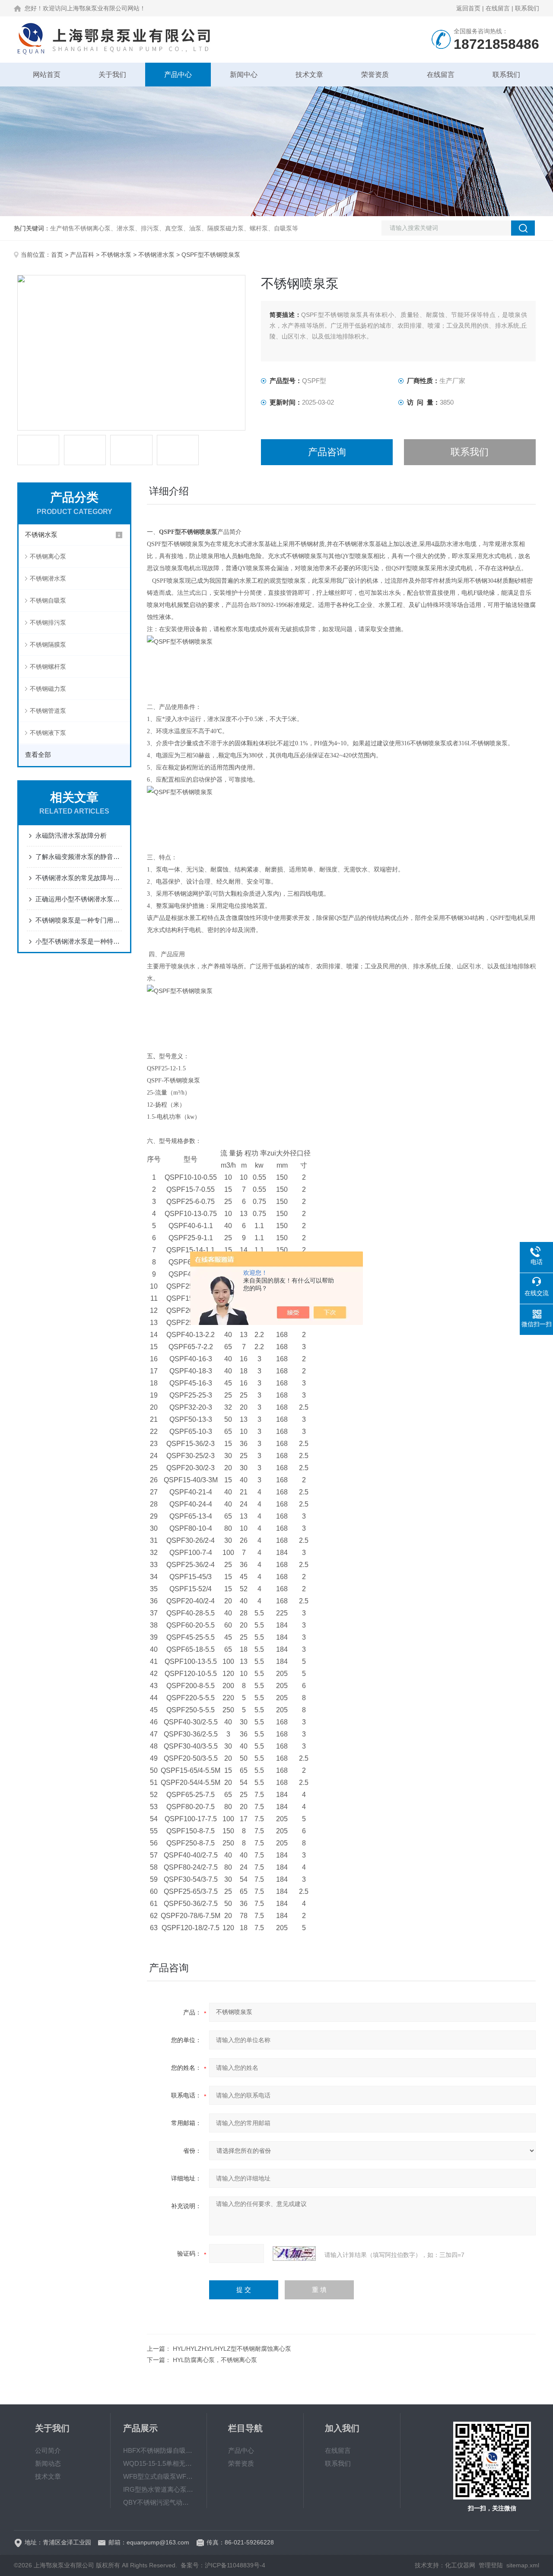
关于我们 (112, 75)
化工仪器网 (460, 2565)
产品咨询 (327, 452)
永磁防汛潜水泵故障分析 (71, 835)
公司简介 (48, 2450)
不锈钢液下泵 (48, 733)
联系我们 (527, 8)
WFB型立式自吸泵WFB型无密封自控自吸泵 (159, 2476)
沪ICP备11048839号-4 (235, 2565)
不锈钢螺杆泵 (48, 667)
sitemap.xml (523, 2565)
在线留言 (498, 8)
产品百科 (82, 255)
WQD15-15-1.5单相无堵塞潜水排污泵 (159, 2463)
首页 (57, 255)
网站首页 (47, 75)
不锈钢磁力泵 (48, 689)
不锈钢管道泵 (48, 711)
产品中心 (178, 75)
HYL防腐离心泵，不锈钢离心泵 (215, 2360)
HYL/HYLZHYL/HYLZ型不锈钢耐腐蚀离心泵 (232, 2349)
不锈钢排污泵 (48, 622)
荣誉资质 (375, 75)
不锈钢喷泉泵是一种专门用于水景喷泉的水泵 (79, 920)
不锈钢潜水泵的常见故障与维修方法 (79, 878)
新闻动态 (48, 2463)
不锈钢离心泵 (48, 556)
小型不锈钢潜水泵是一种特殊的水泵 (79, 941)
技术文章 (309, 75)
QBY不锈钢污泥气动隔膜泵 (159, 2502)
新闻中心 (244, 75)
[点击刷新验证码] (294, 2254)
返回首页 (468, 8)
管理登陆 (491, 2565)
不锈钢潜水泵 (156, 255)
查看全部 (38, 755)
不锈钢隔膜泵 (48, 645)
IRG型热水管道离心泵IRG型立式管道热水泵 (159, 2489)
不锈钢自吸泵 (48, 600)
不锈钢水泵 (116, 255)
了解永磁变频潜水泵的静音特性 (79, 857)
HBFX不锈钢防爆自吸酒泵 (159, 2450)
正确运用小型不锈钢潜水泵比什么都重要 (79, 899)
